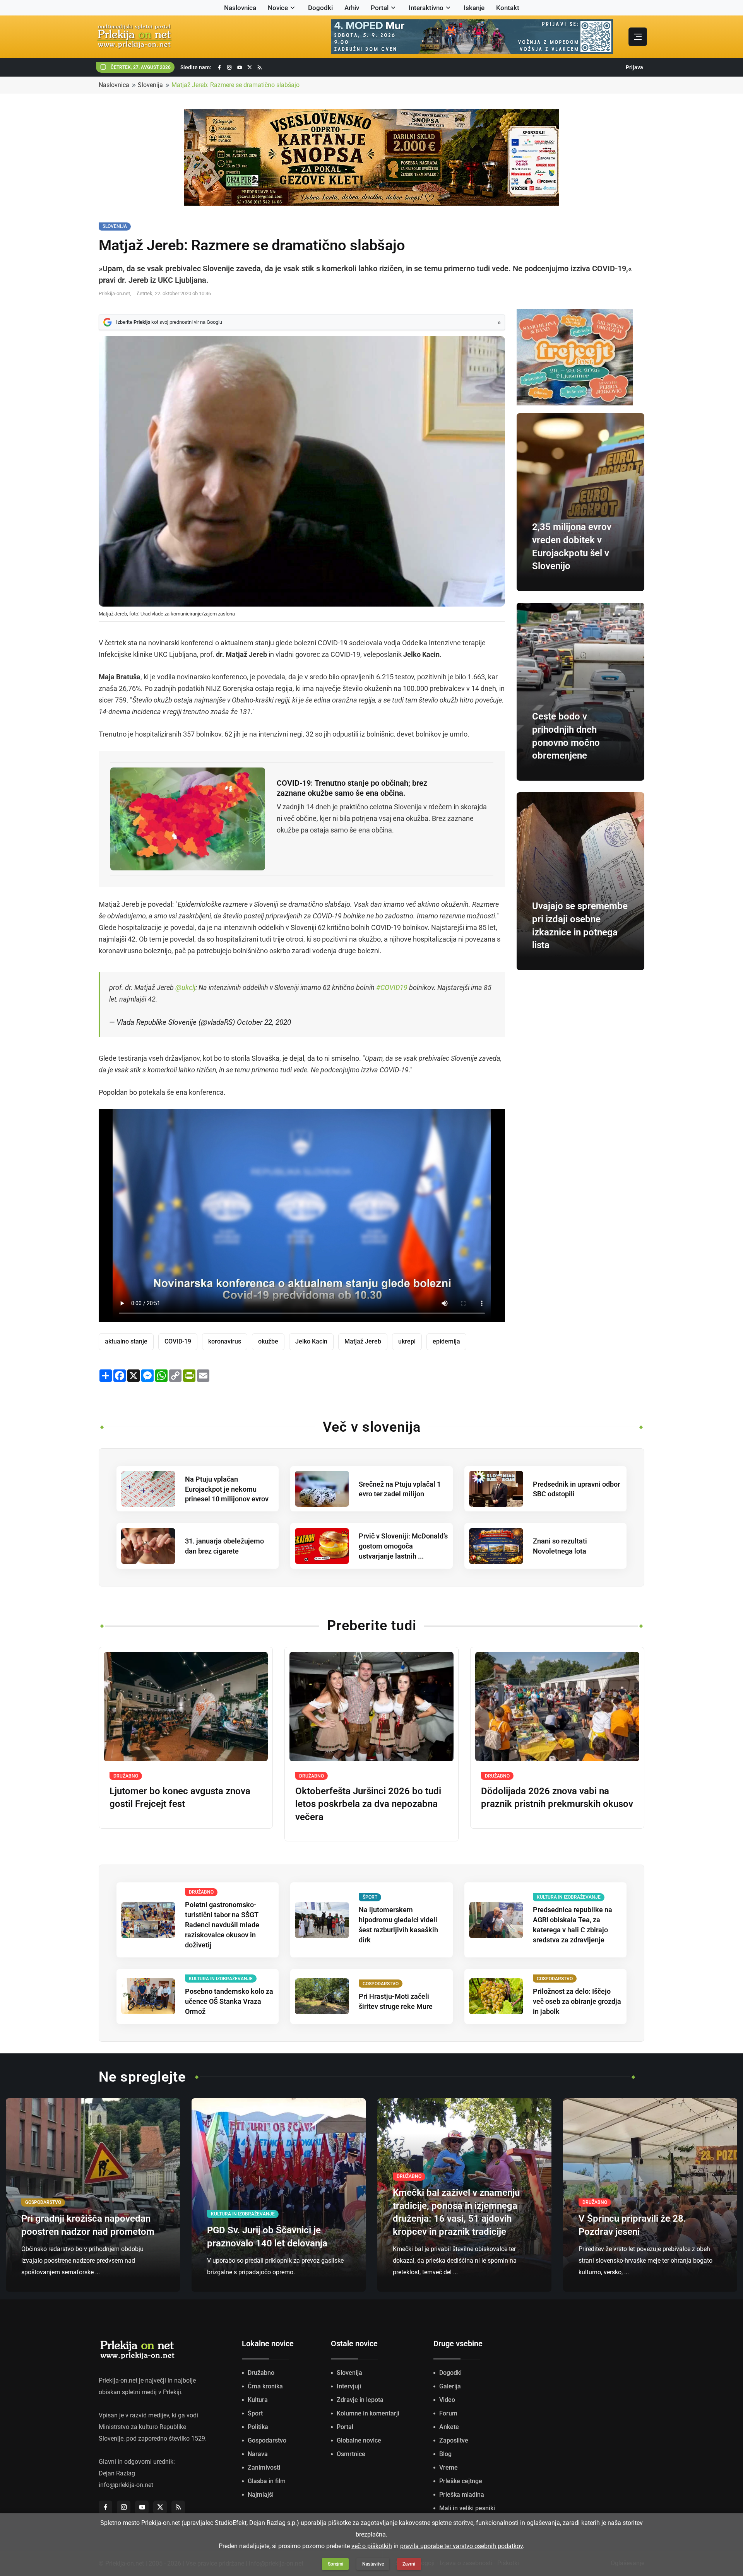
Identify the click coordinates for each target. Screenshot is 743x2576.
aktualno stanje (126, 1341)
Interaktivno (426, 8)
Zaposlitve (454, 2440)
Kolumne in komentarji (368, 2413)
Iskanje (474, 8)
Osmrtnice (351, 2454)
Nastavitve (373, 2564)
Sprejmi (336, 2564)
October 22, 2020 (264, 1022)
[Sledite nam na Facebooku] (219, 68)
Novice (278, 8)
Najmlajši (261, 2495)
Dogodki (320, 8)
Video (447, 2400)
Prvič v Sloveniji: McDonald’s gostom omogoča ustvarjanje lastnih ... (403, 1546)
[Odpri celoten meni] (638, 37)
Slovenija (150, 85)
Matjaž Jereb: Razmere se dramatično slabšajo (235, 85)
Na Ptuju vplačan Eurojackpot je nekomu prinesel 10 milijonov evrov (227, 1489)
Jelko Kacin (311, 1341)
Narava (258, 2454)
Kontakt (508, 8)
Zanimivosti (264, 2467)
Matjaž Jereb (363, 1341)
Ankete (449, 2427)
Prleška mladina (462, 2495)
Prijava (634, 67)
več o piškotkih (372, 2546)
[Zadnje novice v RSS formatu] (260, 68)
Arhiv (352, 8)
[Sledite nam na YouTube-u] (240, 68)
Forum (448, 2413)
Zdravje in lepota (360, 2400)
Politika (258, 2427)
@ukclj (185, 987)
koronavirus (225, 1341)
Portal (380, 8)
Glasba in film (267, 2481)
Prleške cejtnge (461, 2481)
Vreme (449, 2467)
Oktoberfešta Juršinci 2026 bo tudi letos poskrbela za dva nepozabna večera (368, 1804)
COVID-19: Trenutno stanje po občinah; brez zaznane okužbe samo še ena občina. (352, 788)
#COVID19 (392, 987)
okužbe (268, 1341)
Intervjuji (349, 2386)
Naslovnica (240, 8)
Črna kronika (265, 2386)
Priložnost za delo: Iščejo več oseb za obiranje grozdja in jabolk (577, 2001)
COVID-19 (178, 1341)
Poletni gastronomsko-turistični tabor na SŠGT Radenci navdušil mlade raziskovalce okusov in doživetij (222, 1925)
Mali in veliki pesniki (467, 2508)
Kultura (258, 2400)
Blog (445, 2454)
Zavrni (409, 2564)
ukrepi (407, 1341)
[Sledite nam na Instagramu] (229, 68)
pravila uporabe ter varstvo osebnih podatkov (461, 2546)
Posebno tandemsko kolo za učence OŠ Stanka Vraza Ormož (229, 2001)
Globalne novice (359, 2440)
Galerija (450, 2386)
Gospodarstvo (267, 2440)
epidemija (446, 1341)
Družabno (261, 2373)
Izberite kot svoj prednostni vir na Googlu (169, 322)
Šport (255, 2413)
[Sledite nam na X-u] (250, 68)
